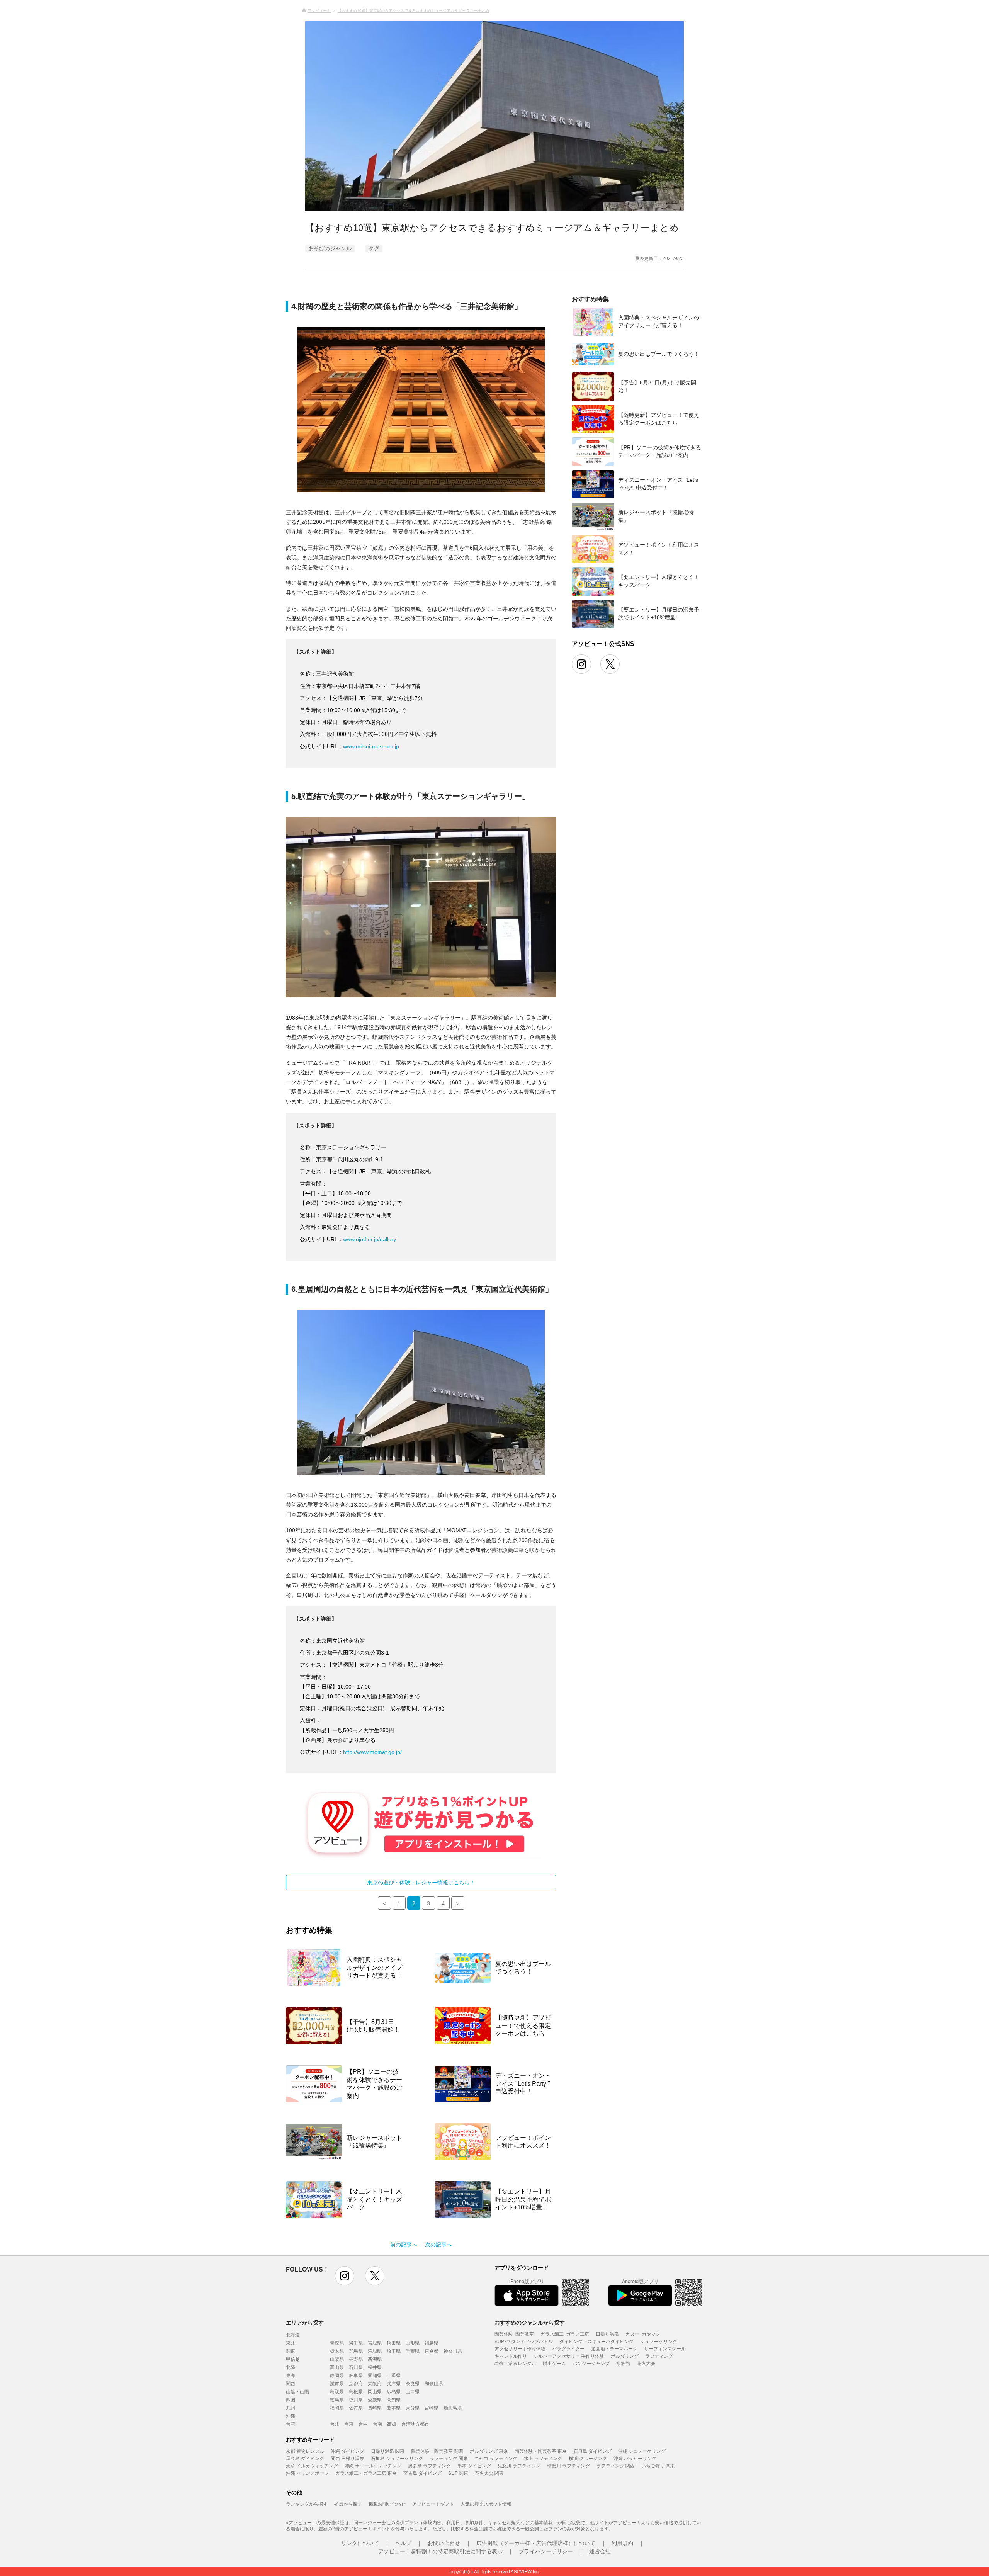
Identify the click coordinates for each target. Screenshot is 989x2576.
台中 (363, 2424)
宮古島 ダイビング (422, 2473)
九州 (291, 2407)
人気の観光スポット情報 (486, 2504)
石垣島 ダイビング (592, 2451)
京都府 (356, 2383)
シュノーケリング (659, 2341)
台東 (349, 2424)
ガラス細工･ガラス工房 (565, 2334)
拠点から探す (348, 2504)
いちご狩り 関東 (658, 2465)
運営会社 (600, 2551)
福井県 (375, 2367)
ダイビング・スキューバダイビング (596, 2341)
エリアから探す (305, 2322)
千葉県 (413, 2351)
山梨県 (337, 2359)
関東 (291, 2351)
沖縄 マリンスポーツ (307, 2473)
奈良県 (413, 2383)
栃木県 (337, 2351)
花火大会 (646, 2363)
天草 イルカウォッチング (312, 2465)
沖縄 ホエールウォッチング (373, 2465)
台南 (377, 2424)
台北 (335, 2424)
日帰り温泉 (607, 2334)
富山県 (337, 2367)
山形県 (413, 2342)
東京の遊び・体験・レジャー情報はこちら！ (421, 1883)
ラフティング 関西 (616, 2465)
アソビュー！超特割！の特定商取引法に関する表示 (440, 2551)
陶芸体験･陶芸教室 (514, 2334)
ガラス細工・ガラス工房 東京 (366, 2473)
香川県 (356, 2399)
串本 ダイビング (474, 2465)
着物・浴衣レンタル (515, 2363)
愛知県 (375, 2375)
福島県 (432, 2342)
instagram (345, 2276)
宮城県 (375, 2342)
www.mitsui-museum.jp (371, 746)
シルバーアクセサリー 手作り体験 (569, 2356)
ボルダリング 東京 (489, 2451)
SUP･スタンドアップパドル (524, 2341)
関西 (291, 2383)
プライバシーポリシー (546, 2551)
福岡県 (337, 2407)
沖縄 (291, 2415)
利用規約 (622, 2543)
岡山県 (375, 2391)
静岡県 (337, 2375)
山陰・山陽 (297, 2391)
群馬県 (356, 2351)
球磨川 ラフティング (568, 2465)
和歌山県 (434, 2383)
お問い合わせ (444, 2543)
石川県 (356, 2367)
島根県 (356, 2391)
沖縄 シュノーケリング (642, 2451)
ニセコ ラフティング (496, 2458)
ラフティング (659, 2356)
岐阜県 (356, 2375)
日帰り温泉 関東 (388, 2451)
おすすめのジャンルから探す (530, 2322)
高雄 (392, 2424)
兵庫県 (394, 2383)
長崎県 (375, 2407)
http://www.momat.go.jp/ (372, 1752)
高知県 (394, 2399)
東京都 (432, 2351)
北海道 (293, 2334)
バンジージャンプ (591, 2363)
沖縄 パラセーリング (635, 2458)
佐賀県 (356, 2407)
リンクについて (360, 2543)
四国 (291, 2399)
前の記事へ (404, 2245)
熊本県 (394, 2407)
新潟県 (375, 2359)
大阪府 (375, 2383)
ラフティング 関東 (449, 2458)
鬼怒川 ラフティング (519, 2465)
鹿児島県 (453, 2407)
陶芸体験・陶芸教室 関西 (437, 2451)
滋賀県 (337, 2383)
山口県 (413, 2391)
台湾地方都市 (415, 2424)
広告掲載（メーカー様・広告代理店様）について (536, 2543)
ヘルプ (403, 2543)
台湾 (291, 2424)
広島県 (394, 2391)
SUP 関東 (458, 2473)
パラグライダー (568, 2348)
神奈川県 (453, 2351)
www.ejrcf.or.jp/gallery (370, 1239)
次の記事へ (438, 2245)
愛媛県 (375, 2399)
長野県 (356, 2359)
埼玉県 (394, 2351)
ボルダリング (625, 2356)
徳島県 (337, 2399)
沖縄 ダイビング (348, 2451)
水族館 (623, 2363)
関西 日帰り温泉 (348, 2458)
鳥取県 (337, 2391)
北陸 (291, 2367)
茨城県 (375, 2351)
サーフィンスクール (665, 2348)
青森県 (337, 2342)
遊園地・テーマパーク (614, 2348)
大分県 (413, 2407)
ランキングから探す (307, 2504)
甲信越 (293, 2359)
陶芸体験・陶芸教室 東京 (541, 2451)
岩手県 (356, 2342)
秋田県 (394, 2342)
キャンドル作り (511, 2356)
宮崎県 (432, 2407)
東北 (291, 2342)
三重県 (394, 2375)
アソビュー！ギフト (433, 2504)
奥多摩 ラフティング (429, 2465)
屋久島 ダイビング (305, 2458)
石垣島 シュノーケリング (397, 2458)
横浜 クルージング (588, 2458)
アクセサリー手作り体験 (520, 2348)
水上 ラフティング (543, 2458)
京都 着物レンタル (305, 2451)
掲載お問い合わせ (387, 2504)
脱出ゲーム (554, 2363)
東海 (291, 2375)
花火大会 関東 (489, 2473)
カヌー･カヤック (643, 2334)
